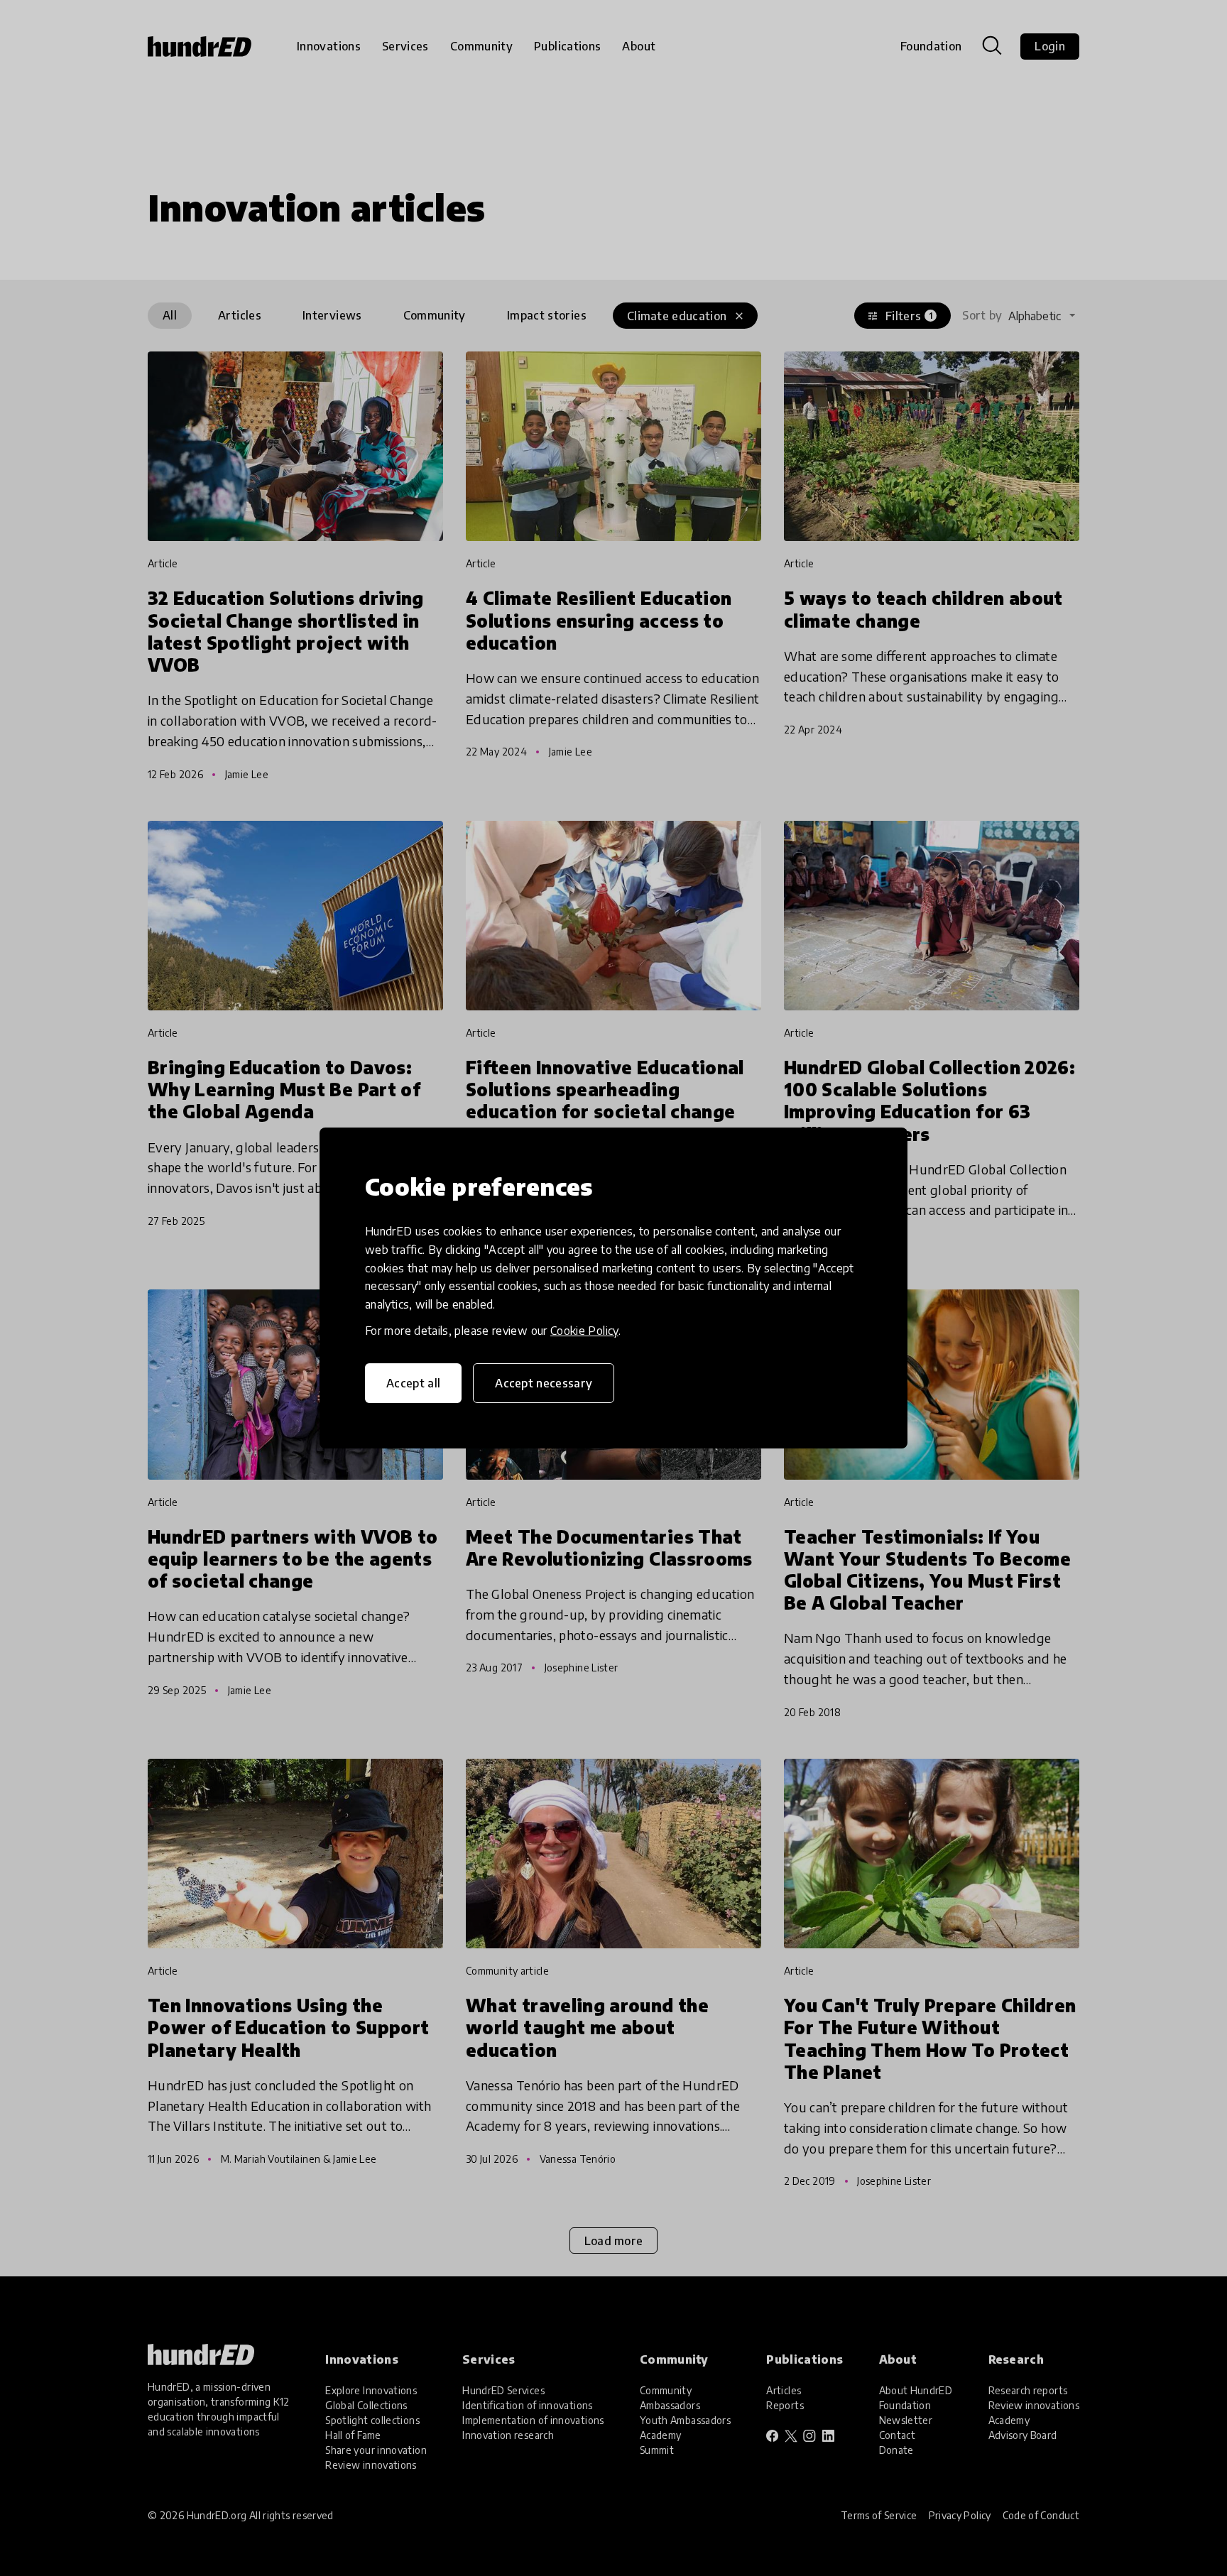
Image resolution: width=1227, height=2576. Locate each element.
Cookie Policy (584, 1331)
